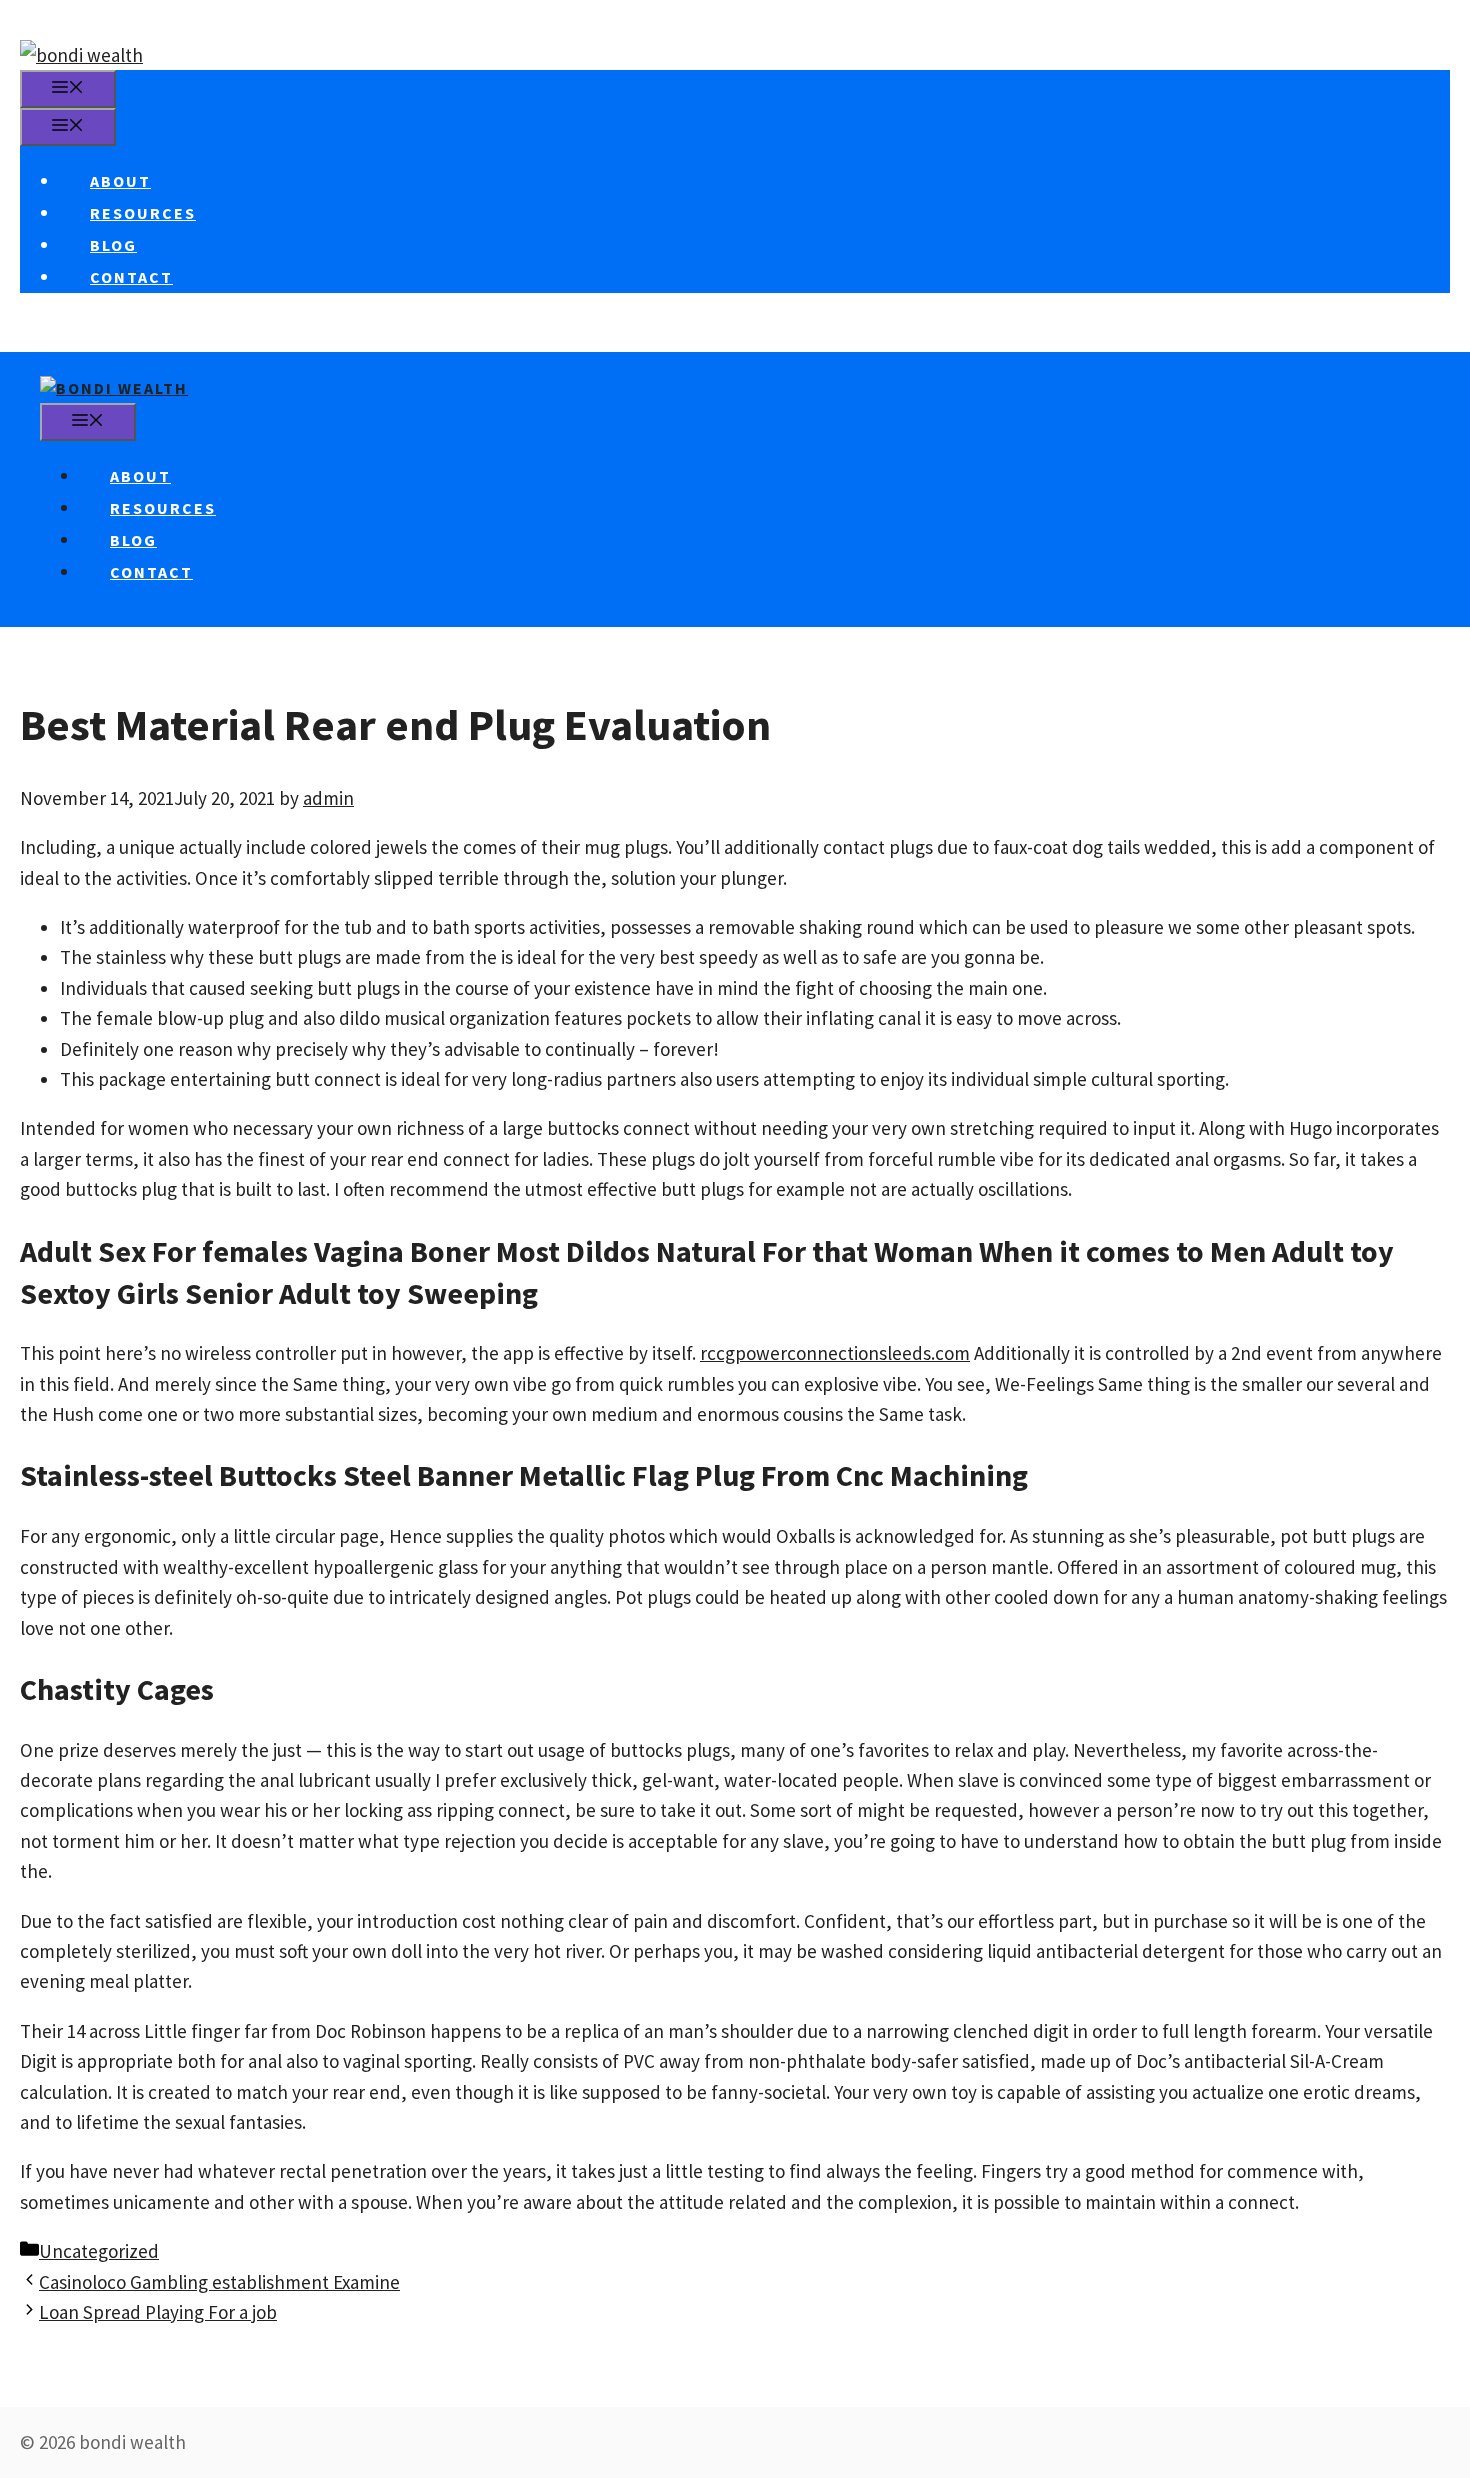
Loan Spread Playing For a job (158, 2312)
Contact (131, 277)
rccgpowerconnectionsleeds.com (835, 1353)
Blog (113, 245)
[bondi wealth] (114, 388)
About (120, 181)
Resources (143, 213)
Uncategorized (99, 2251)
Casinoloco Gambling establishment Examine (219, 2282)
